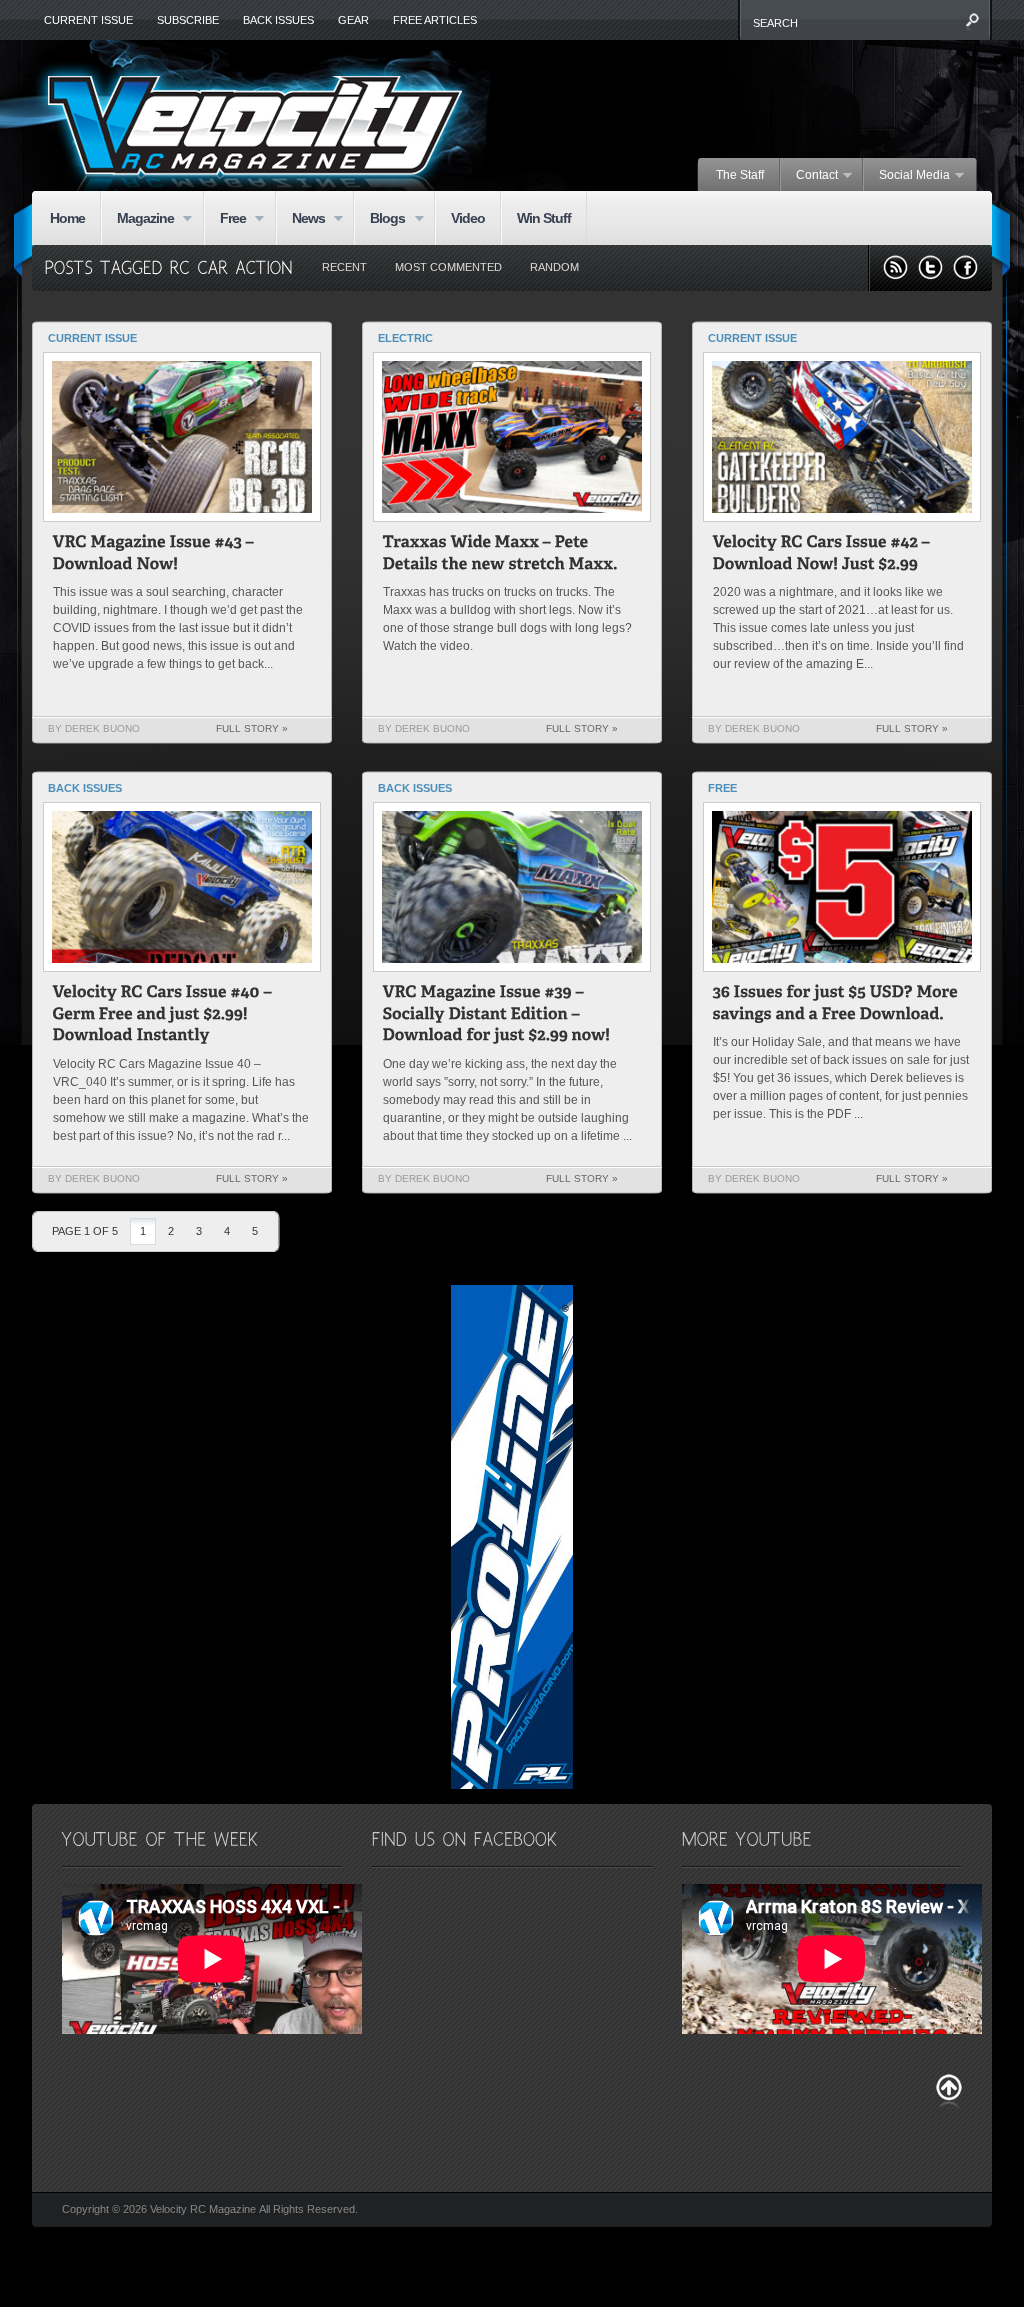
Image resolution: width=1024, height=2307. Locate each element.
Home (67, 218)
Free (225, 219)
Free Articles (435, 20)
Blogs (379, 219)
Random (554, 267)
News (300, 219)
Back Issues (278, 20)
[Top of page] (949, 2091)
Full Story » (252, 728)
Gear (353, 20)
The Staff (740, 175)
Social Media (907, 176)
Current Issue (88, 20)
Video (468, 218)
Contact (809, 176)
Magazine (137, 219)
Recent (344, 267)
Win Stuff (544, 218)
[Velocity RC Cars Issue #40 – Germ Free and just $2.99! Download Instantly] (164, 1016)
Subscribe (188, 20)
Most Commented (448, 267)
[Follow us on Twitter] (930, 267)
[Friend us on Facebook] (965, 267)
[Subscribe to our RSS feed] (895, 267)
